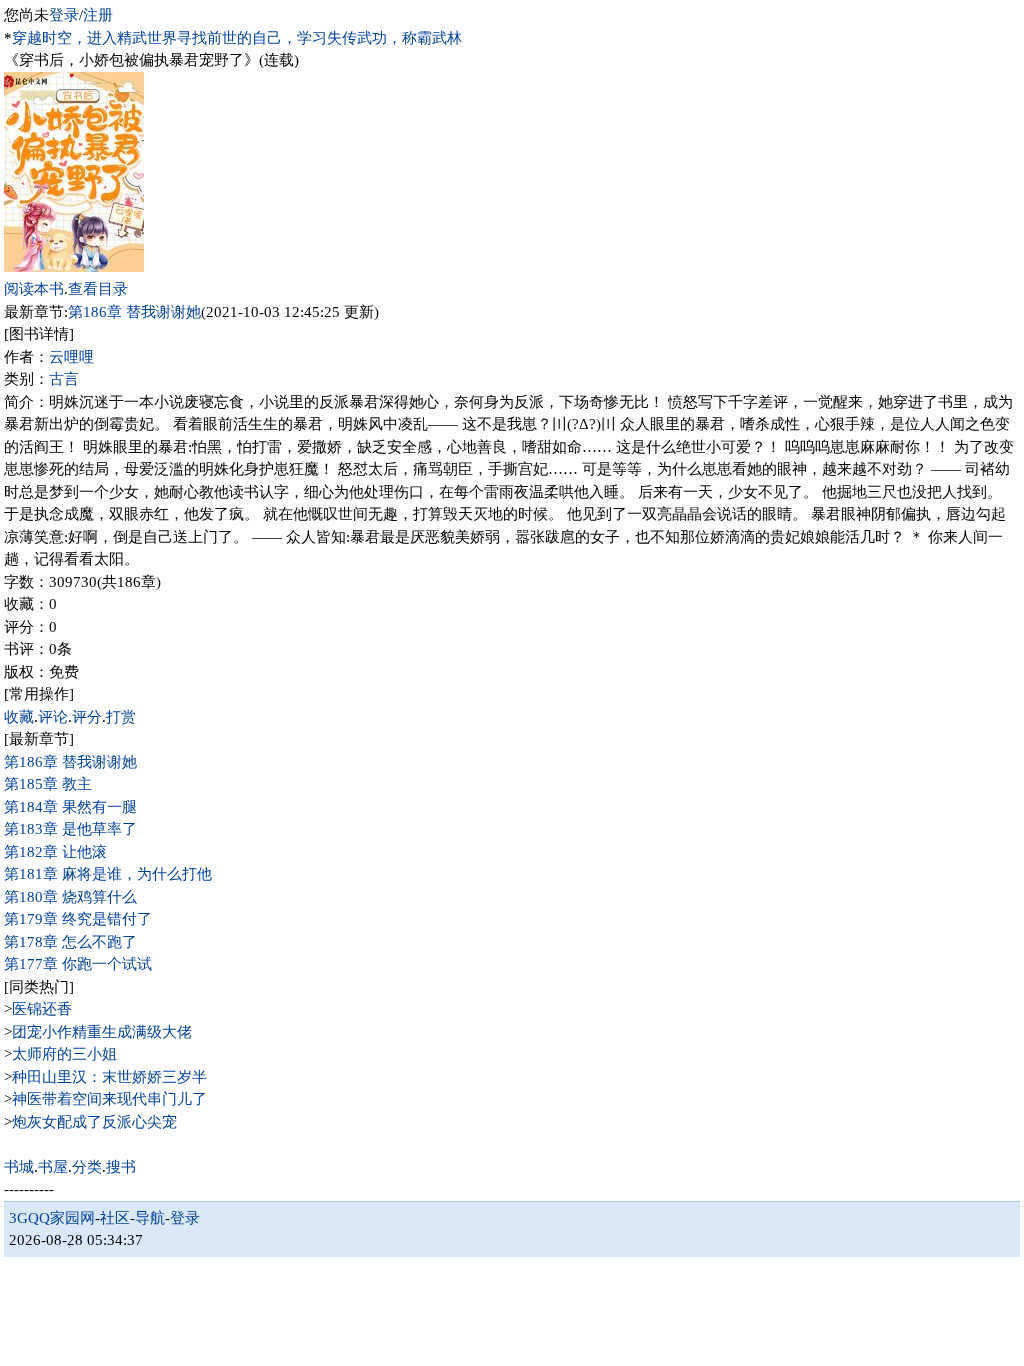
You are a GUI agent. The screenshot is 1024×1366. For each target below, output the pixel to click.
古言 (64, 379)
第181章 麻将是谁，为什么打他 (108, 874)
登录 (64, 15)
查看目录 (98, 289)
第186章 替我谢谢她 (134, 312)
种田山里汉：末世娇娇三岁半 (109, 1077)
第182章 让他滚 (55, 852)
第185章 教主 (48, 784)
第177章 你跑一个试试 (78, 964)
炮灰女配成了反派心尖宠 (94, 1122)
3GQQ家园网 (52, 1218)
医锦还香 (42, 1009)
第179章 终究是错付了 (78, 919)
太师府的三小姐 (64, 1054)
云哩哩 (71, 357)
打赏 (121, 717)
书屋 (53, 1167)
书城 (19, 1167)
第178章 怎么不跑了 (70, 942)
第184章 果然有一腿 (70, 807)
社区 (115, 1218)
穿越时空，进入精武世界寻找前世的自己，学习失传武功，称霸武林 (237, 38)
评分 (87, 717)
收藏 (19, 717)
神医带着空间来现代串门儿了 (109, 1099)
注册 (98, 15)
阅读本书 (34, 289)
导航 (150, 1218)
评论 (53, 717)
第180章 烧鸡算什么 (70, 897)
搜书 (121, 1167)
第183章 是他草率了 (70, 829)
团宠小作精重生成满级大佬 (102, 1032)
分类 (87, 1167)
